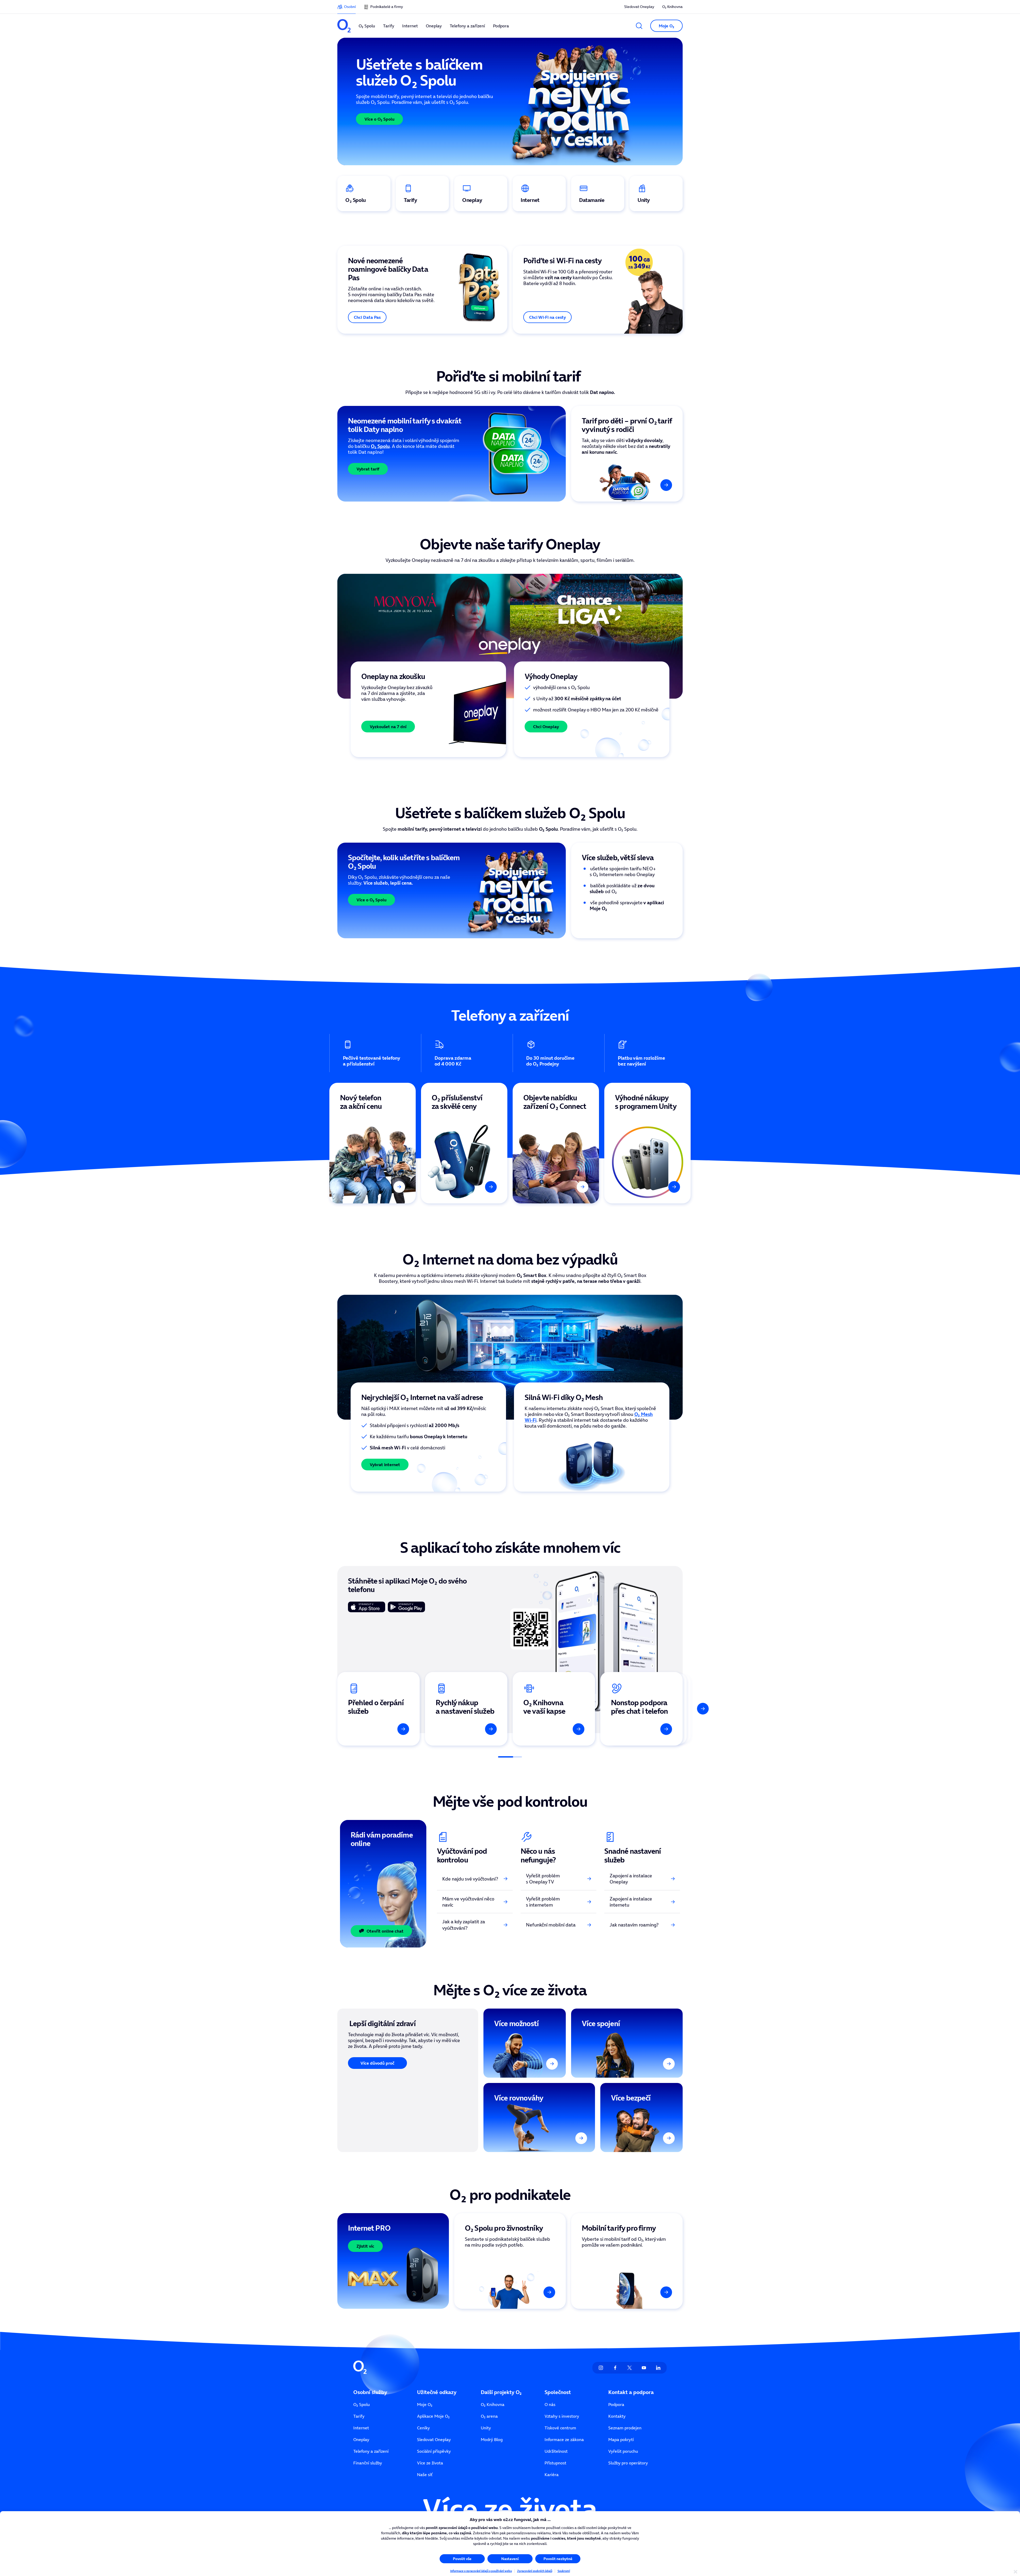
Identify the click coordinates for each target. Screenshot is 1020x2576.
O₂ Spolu (362, 2404)
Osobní (350, 7)
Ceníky (423, 2428)
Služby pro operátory (628, 2463)
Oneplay (361, 2439)
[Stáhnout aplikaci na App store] (367, 1607)
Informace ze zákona (564, 2439)
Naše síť (425, 2475)
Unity (486, 2428)
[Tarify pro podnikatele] (627, 2261)
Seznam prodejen (625, 2428)
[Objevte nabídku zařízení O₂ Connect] (556, 1143)
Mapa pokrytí (621, 2439)
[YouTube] (644, 2368)
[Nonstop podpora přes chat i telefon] (641, 1709)
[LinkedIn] (658, 2368)
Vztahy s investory (562, 2416)
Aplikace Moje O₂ (433, 2416)
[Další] (690, 709)
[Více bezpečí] (641, 2117)
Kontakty (617, 2416)
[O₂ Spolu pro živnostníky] (510, 2261)
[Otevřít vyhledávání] (639, 26)
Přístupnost (555, 2463)
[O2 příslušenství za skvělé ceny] (464, 1143)
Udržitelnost (556, 2451)
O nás (550, 2404)
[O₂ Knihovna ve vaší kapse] (554, 1709)
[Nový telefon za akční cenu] (373, 1143)
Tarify (359, 2416)
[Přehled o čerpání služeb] (379, 1709)
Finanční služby (368, 2463)
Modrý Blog (492, 2439)
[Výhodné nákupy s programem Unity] (647, 1143)
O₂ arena (489, 2416)
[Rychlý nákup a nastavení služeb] (466, 1709)
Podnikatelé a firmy (387, 7)
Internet (361, 2428)
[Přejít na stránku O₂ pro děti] (627, 454)
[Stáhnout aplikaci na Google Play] (406, 1607)
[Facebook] (615, 2368)
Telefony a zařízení (371, 2451)
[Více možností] (525, 2043)
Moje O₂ (425, 2404)
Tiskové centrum (560, 2428)
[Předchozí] (330, 709)
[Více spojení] (627, 2043)
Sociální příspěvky (434, 2451)
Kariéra (552, 2475)
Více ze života (430, 2463)
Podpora (616, 2404)
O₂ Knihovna (672, 7)
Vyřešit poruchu (623, 2451)
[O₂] (344, 26)
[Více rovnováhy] (539, 2117)
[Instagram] (601, 2368)
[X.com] (630, 2368)
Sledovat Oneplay (639, 7)
